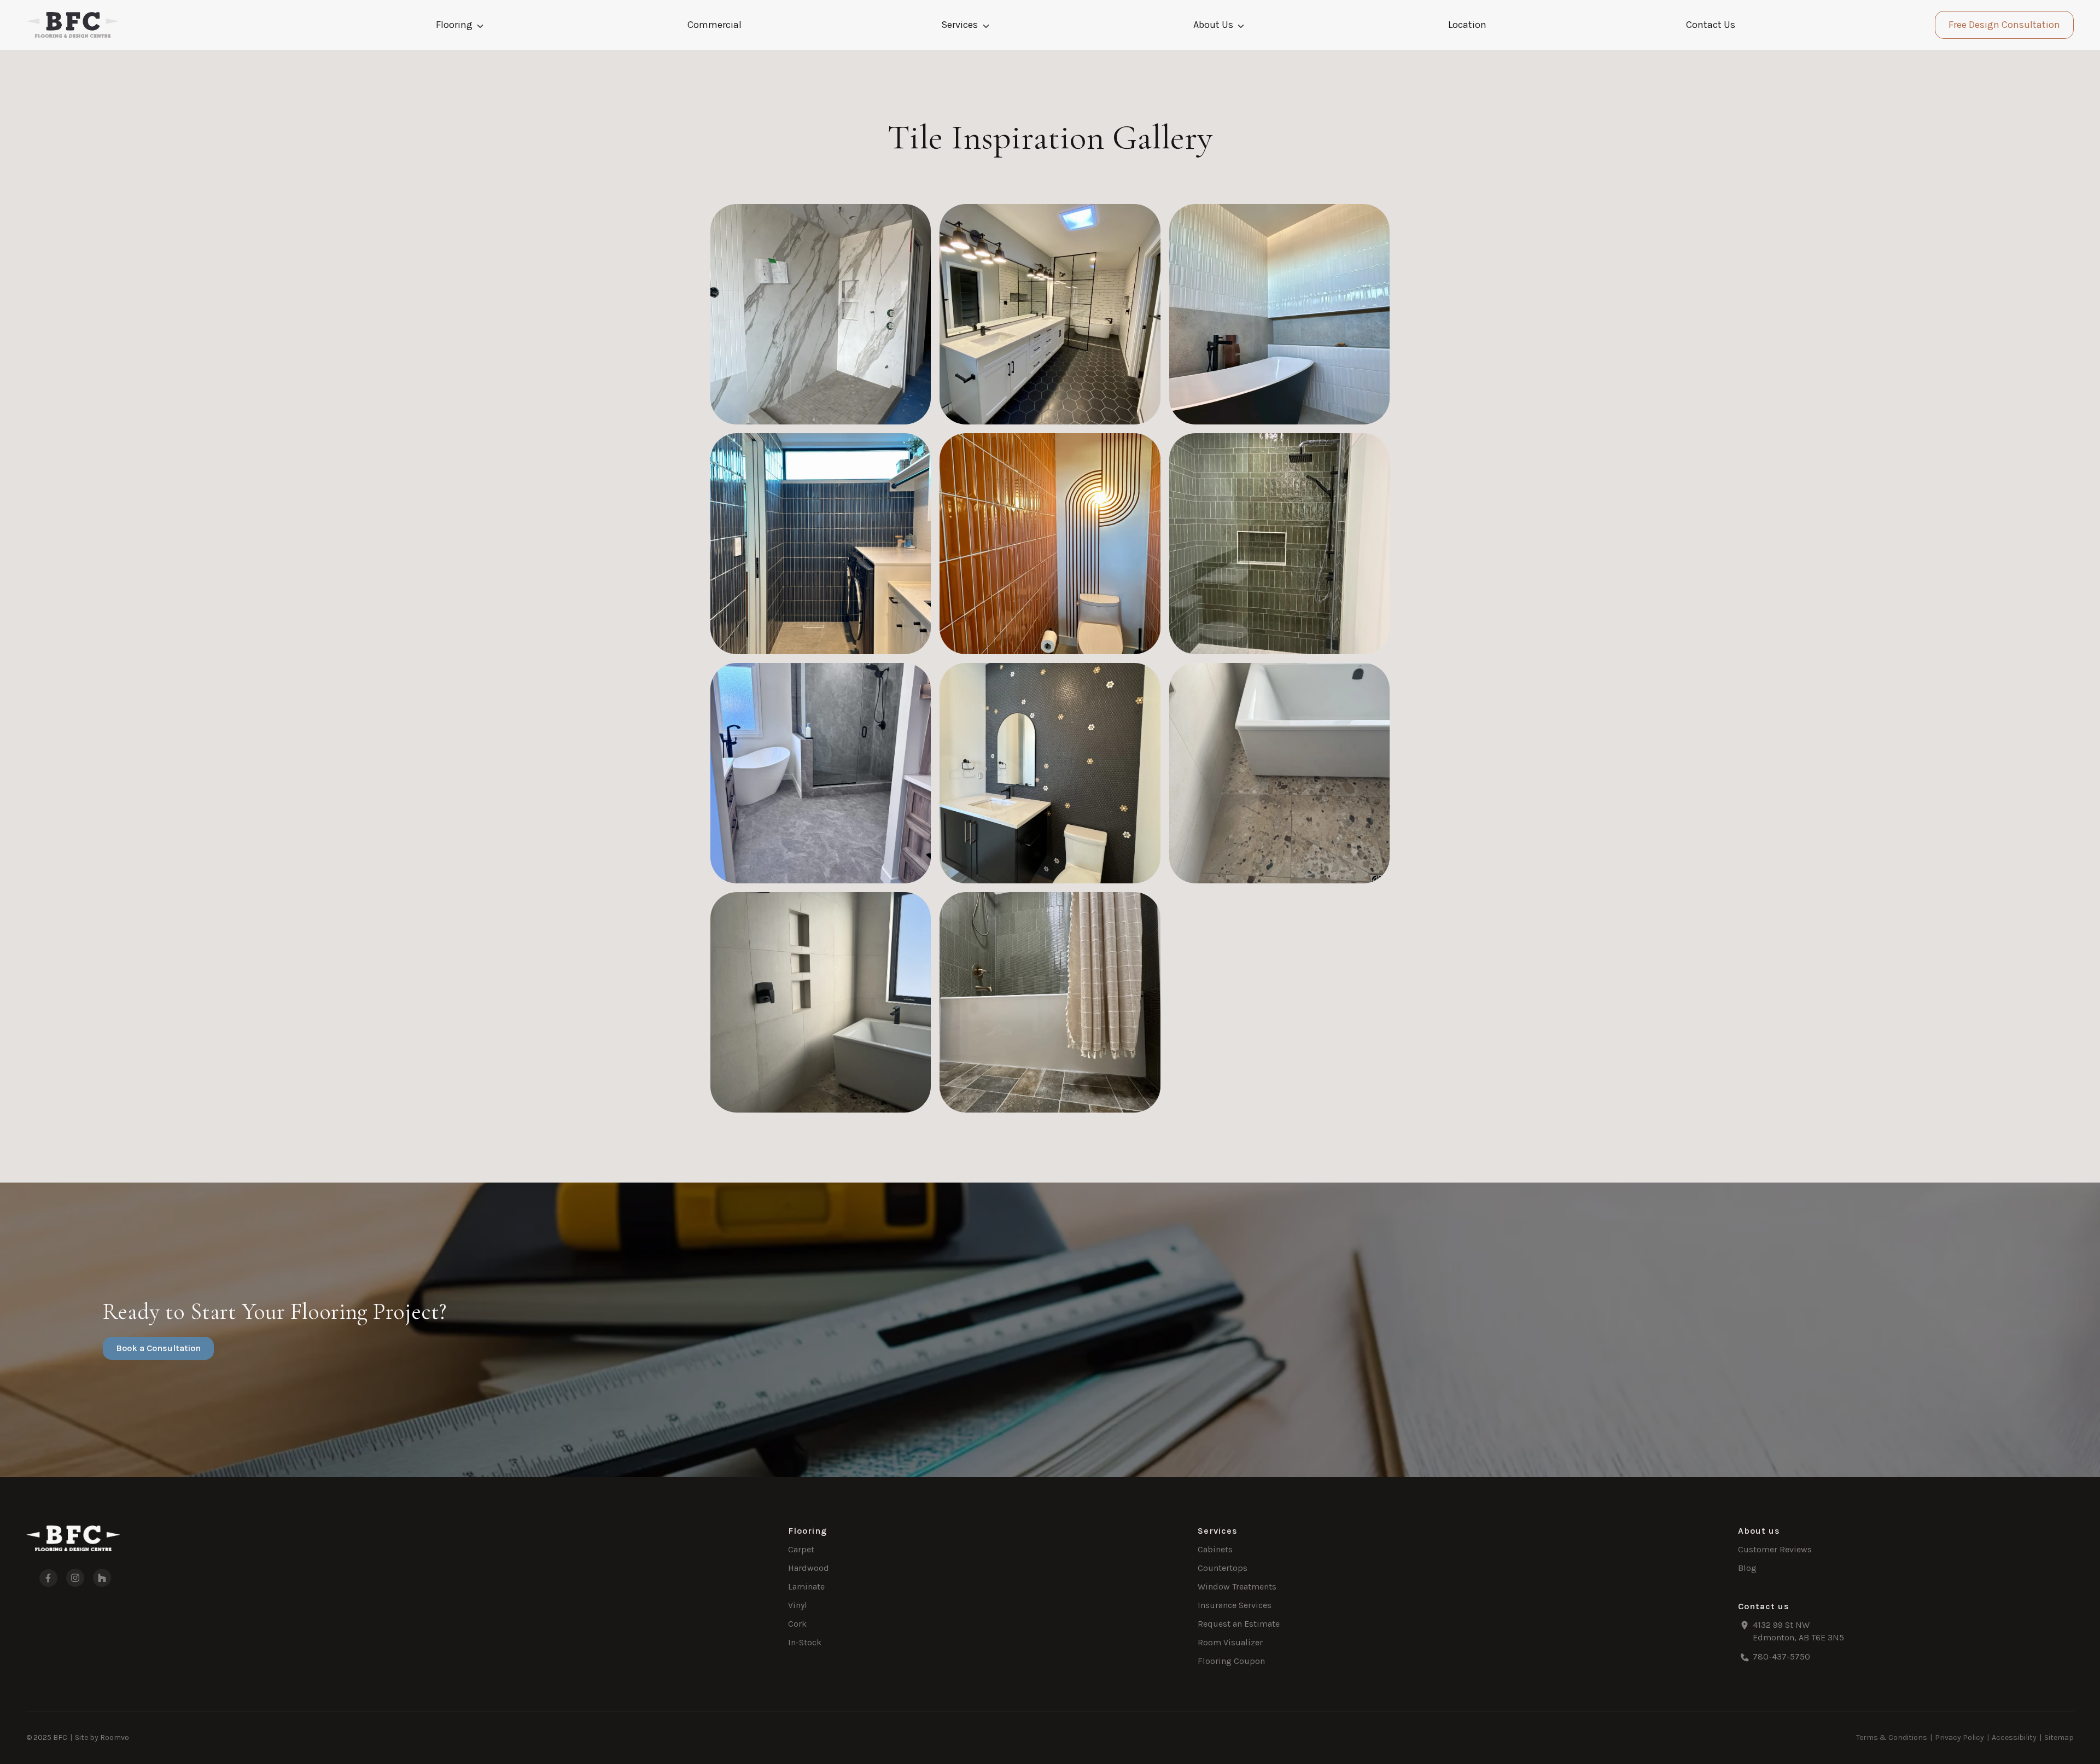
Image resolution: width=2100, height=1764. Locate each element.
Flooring (454, 25)
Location (1467, 25)
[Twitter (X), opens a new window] (102, 1578)
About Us (1213, 25)
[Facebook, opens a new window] (42, 1578)
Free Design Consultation (2004, 25)
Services (959, 25)
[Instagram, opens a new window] (75, 1578)
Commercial (714, 25)
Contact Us (1711, 25)
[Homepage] (73, 25)
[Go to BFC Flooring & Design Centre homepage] (73, 1538)
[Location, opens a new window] (1906, 1632)
